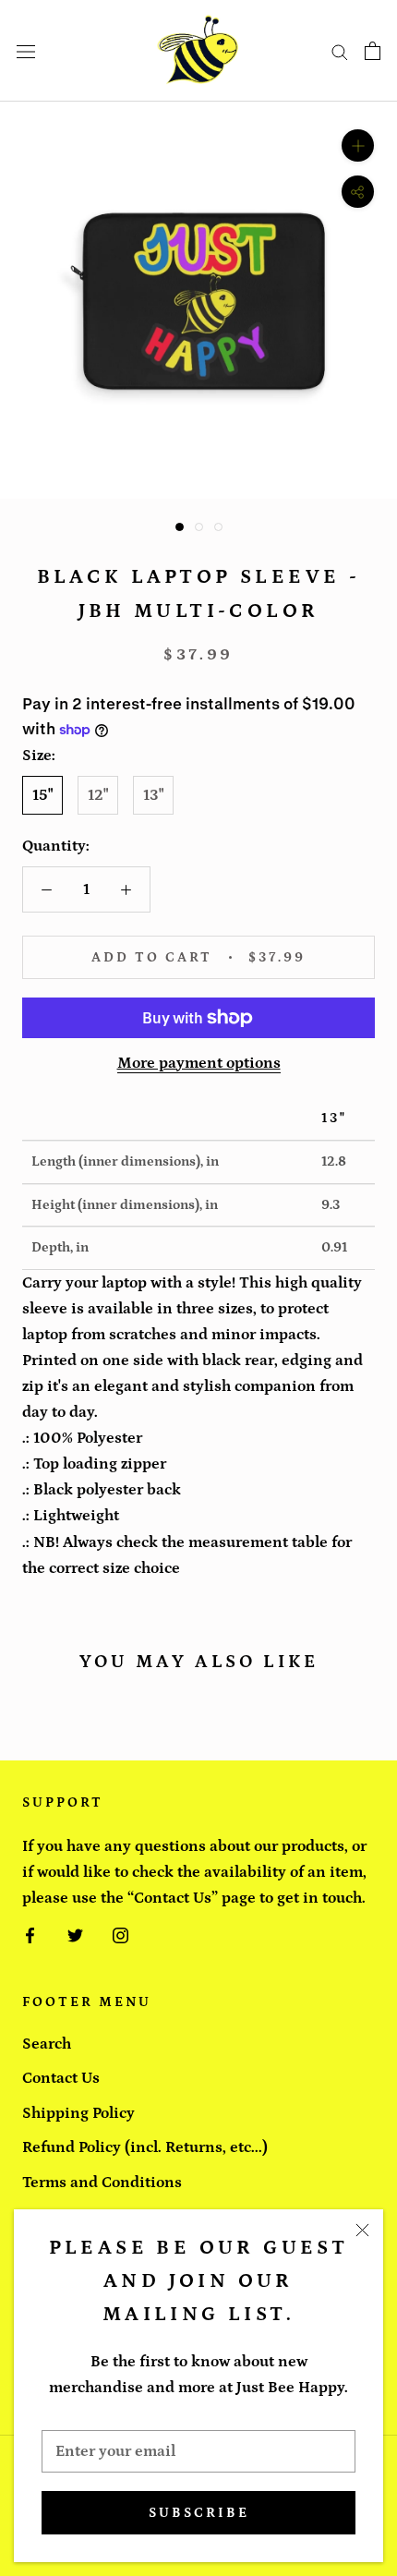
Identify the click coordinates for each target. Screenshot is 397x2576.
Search (47, 2044)
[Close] (362, 2230)
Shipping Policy (78, 2113)
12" (98, 795)
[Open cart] (373, 51)
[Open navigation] (26, 51)
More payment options (199, 1063)
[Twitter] (75, 1934)
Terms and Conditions (102, 2183)
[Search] (340, 51)
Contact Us (61, 2078)
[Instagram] (120, 1934)
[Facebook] (30, 1934)
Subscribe (199, 2513)
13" (153, 795)
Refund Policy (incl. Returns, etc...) (145, 2147)
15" (42, 795)
